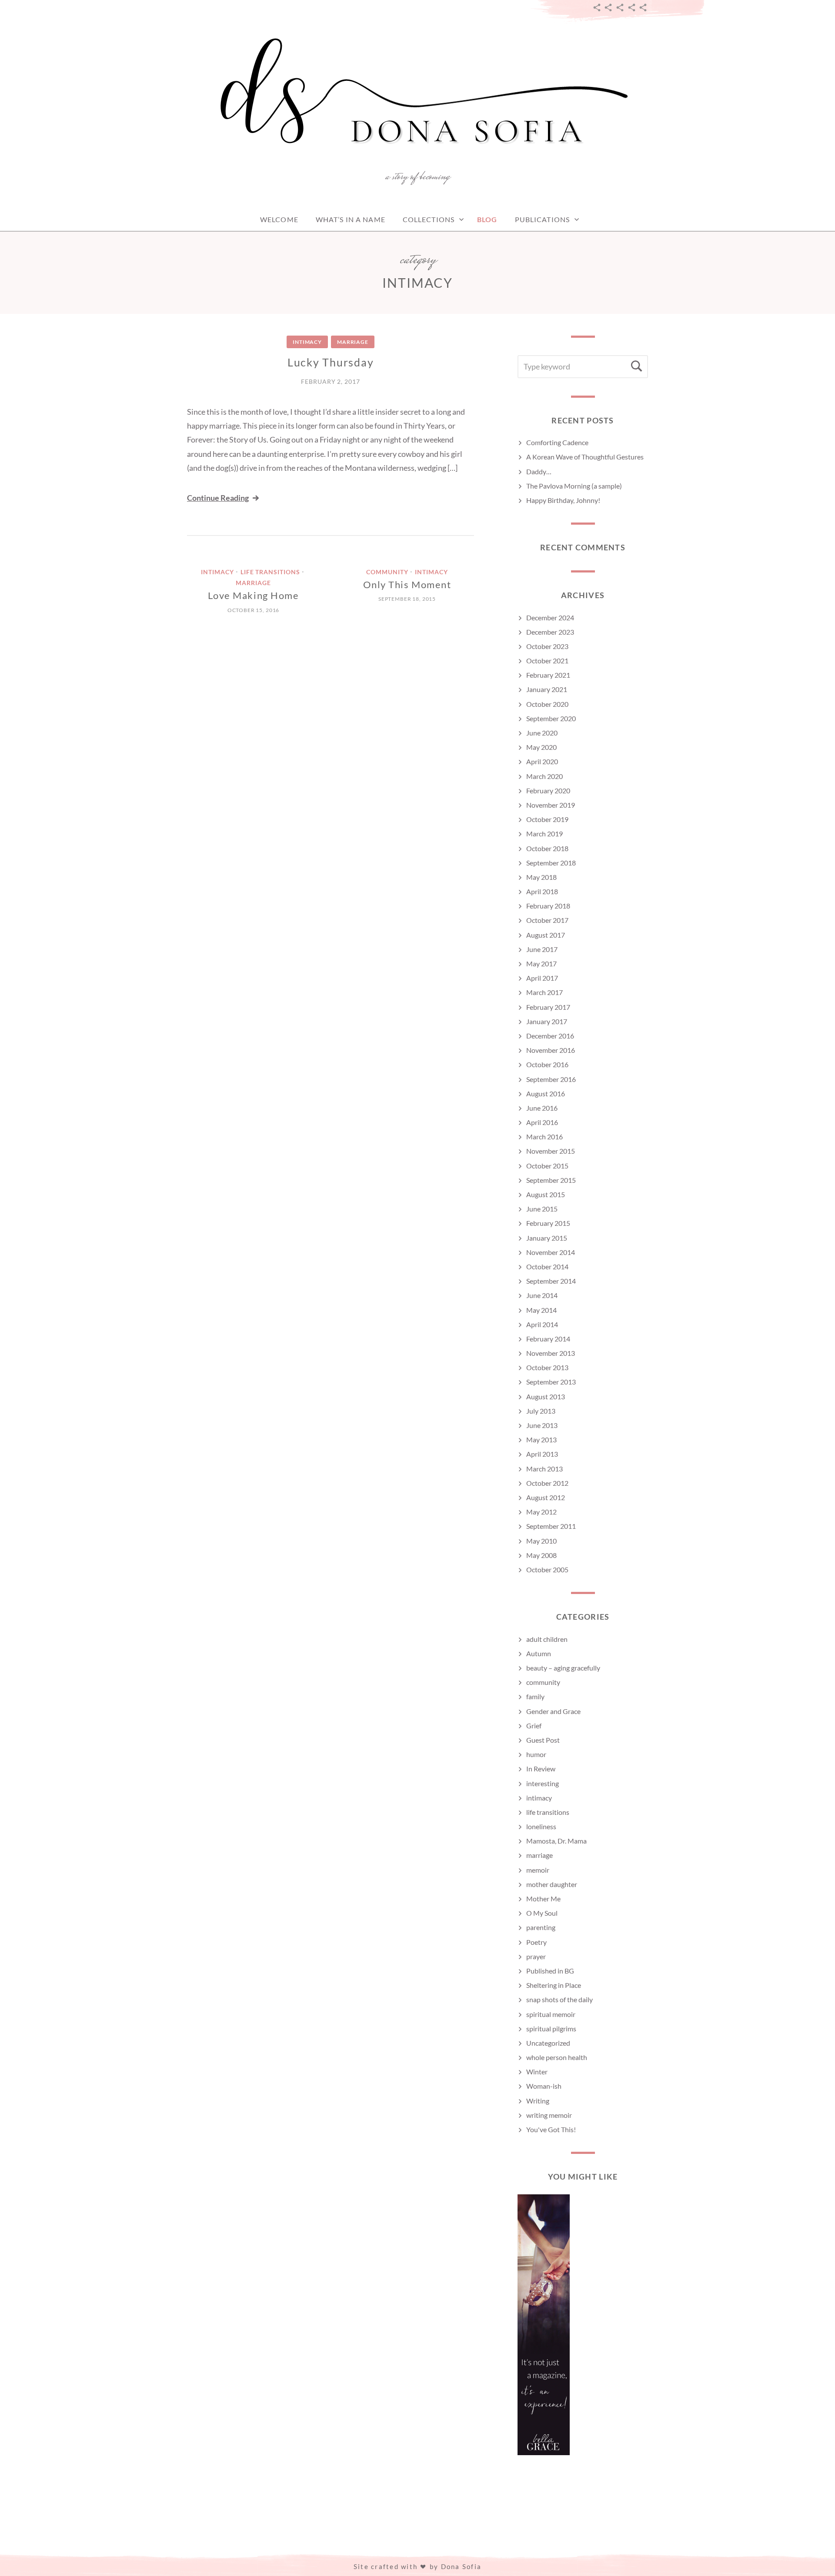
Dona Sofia (461, 2566)
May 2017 (541, 964)
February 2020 (548, 790)
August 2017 (546, 935)
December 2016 (550, 1036)
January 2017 (547, 1021)
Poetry (536, 1942)
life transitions (271, 572)
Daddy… (539, 471)
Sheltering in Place (554, 1985)
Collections (429, 219)
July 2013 (541, 1411)
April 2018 (542, 891)
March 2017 (544, 992)
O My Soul (542, 1913)
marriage (353, 342)
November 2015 (551, 1151)
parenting (541, 1927)
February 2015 (548, 1223)
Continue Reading (218, 498)
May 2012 (541, 1512)
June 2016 (542, 1108)
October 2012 (547, 1483)
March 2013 (544, 1469)
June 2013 (542, 1425)
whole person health (557, 2057)
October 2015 (547, 1166)
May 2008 (541, 1555)
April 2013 (542, 1454)
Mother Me (543, 1899)
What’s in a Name (351, 219)
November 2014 (551, 1252)
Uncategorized (548, 2043)
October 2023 (547, 646)
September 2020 (551, 718)
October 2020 (547, 704)
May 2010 (541, 1541)
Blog (487, 219)
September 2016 (551, 1079)
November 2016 (551, 1050)
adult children (547, 1639)
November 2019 (551, 805)
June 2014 (542, 1295)
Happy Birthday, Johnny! (563, 500)
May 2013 (541, 1439)
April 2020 (542, 761)
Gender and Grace (553, 1711)
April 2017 (542, 978)
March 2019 (544, 834)
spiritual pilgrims (551, 2029)
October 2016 (547, 1064)
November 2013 (551, 1353)
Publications (542, 219)
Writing (538, 2101)
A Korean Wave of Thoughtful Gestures (585, 457)
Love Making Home (254, 595)
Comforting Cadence (557, 442)
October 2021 (547, 661)
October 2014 (547, 1266)
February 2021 (548, 675)
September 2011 (551, 1526)
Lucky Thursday (331, 362)
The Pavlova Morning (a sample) (574, 486)
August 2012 (546, 1497)
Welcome (279, 219)
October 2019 (547, 819)
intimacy (307, 342)
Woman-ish (544, 2086)
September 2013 (551, 1382)
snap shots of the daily (559, 1999)
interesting (543, 1783)
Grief (534, 1726)
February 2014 (548, 1339)
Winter (537, 2072)
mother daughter (552, 1884)
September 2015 (551, 1180)
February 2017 (548, 1007)
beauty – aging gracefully (563, 1668)
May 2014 (541, 1310)
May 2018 (541, 877)
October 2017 (547, 920)
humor (536, 1754)
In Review (541, 1769)
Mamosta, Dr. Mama (556, 1841)
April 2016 (542, 1122)
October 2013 (547, 1367)
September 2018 (551, 863)
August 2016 (546, 1093)
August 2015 (546, 1194)
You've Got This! (551, 2129)
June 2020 (542, 733)
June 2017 (542, 949)
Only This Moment (407, 584)
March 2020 (544, 776)
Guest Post (543, 1740)
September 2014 (551, 1281)
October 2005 (547, 1569)
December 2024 (550, 617)
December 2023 (550, 632)
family (535, 1696)
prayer (536, 1956)
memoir (538, 1870)
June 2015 (542, 1209)
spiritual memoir (551, 2014)
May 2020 (541, 747)
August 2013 (546, 1396)
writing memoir (549, 2115)
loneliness (541, 1826)
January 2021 (547, 689)
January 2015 (547, 1238)
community (387, 572)
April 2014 (542, 1324)
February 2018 (548, 906)
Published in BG (550, 1971)
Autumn (539, 1653)
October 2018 (547, 848)
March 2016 (544, 1137)
